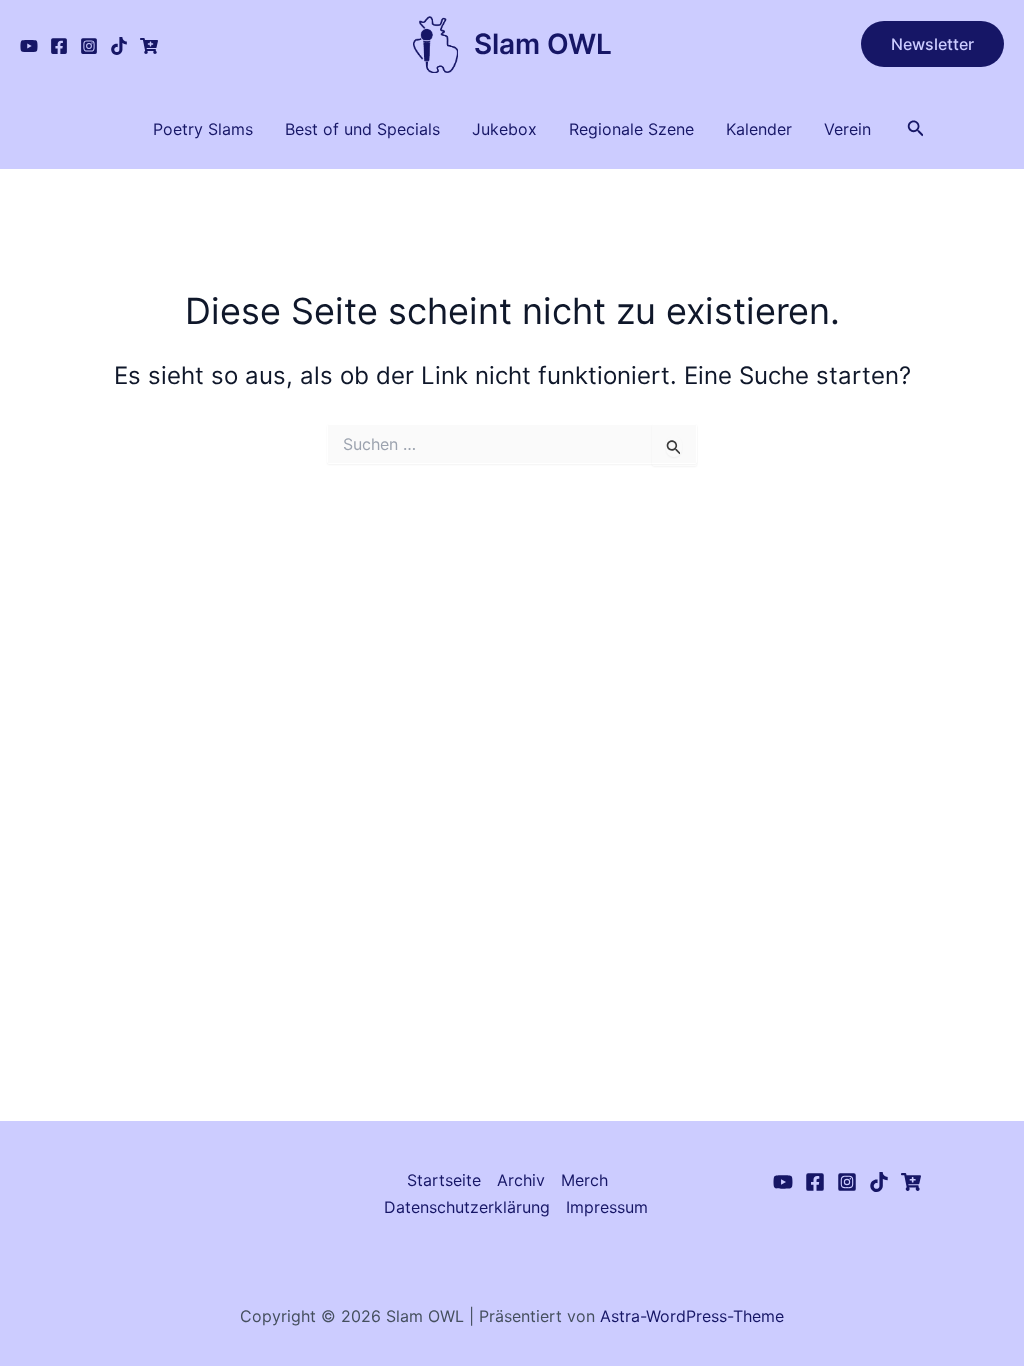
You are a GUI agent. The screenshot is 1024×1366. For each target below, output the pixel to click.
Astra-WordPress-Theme (692, 1316)
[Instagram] (89, 46)
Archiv (521, 1180)
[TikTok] (119, 46)
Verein (847, 129)
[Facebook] (59, 46)
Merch (584, 1180)
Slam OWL (543, 44)
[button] (932, 44)
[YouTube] (29, 46)
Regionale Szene (631, 129)
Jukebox (504, 129)
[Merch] (149, 46)
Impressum (607, 1207)
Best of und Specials (362, 129)
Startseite (444, 1180)
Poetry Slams (203, 129)
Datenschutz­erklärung (467, 1207)
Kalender (759, 129)
